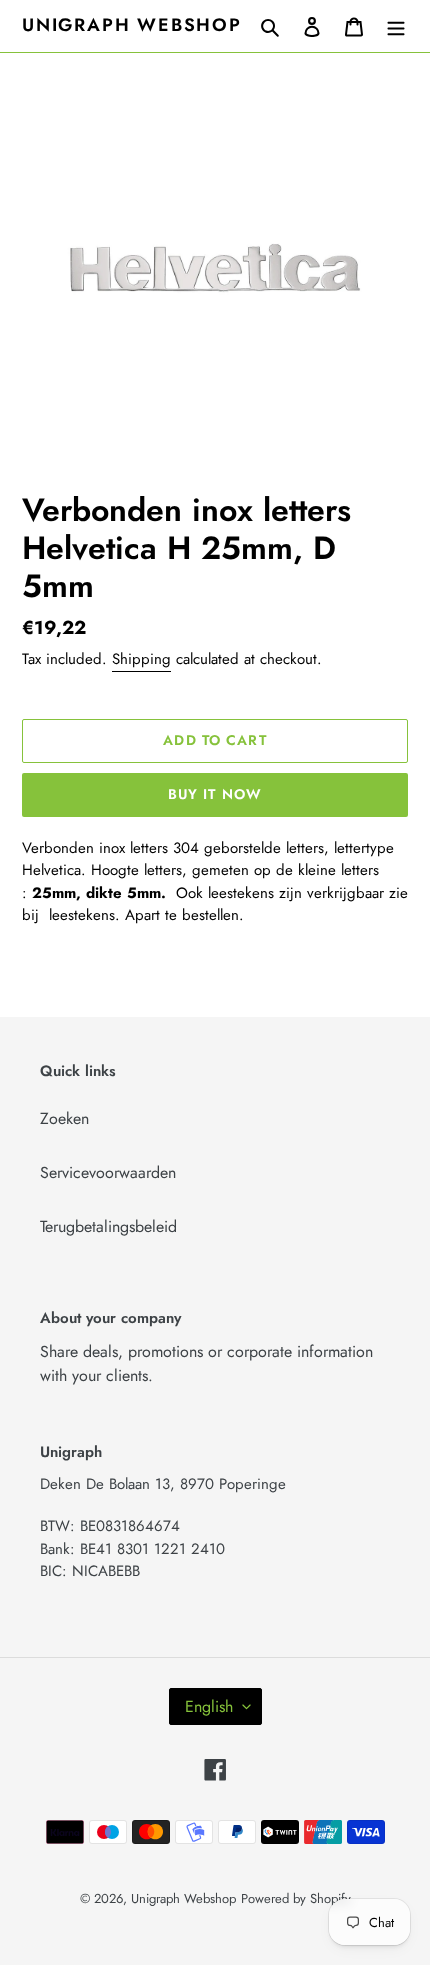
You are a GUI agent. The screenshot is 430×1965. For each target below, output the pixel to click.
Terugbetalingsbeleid (108, 1226)
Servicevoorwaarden (108, 1172)
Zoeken (64, 1118)
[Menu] (396, 26)
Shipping (141, 659)
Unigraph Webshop (132, 26)
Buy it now (215, 794)
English (209, 1706)
